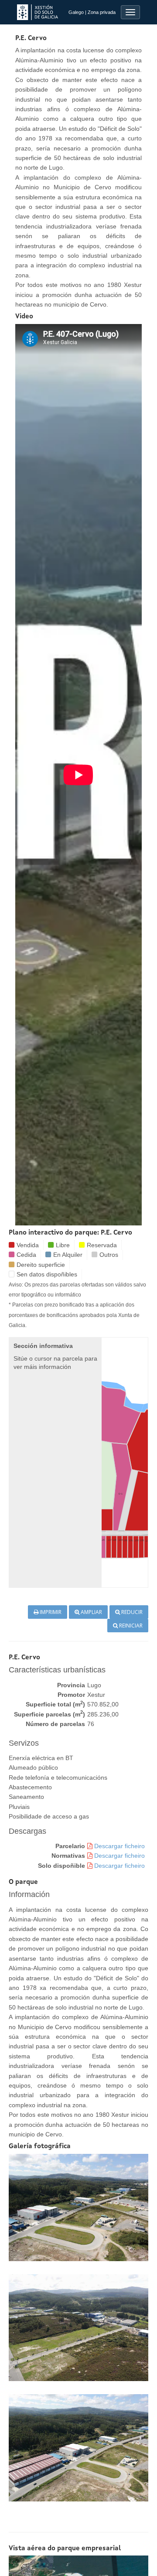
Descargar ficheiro (119, 1846)
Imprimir (50, 1612)
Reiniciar (130, 1626)
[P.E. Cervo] (78, 2207)
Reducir (131, 1612)
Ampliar (91, 1612)
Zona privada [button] (102, 12)
